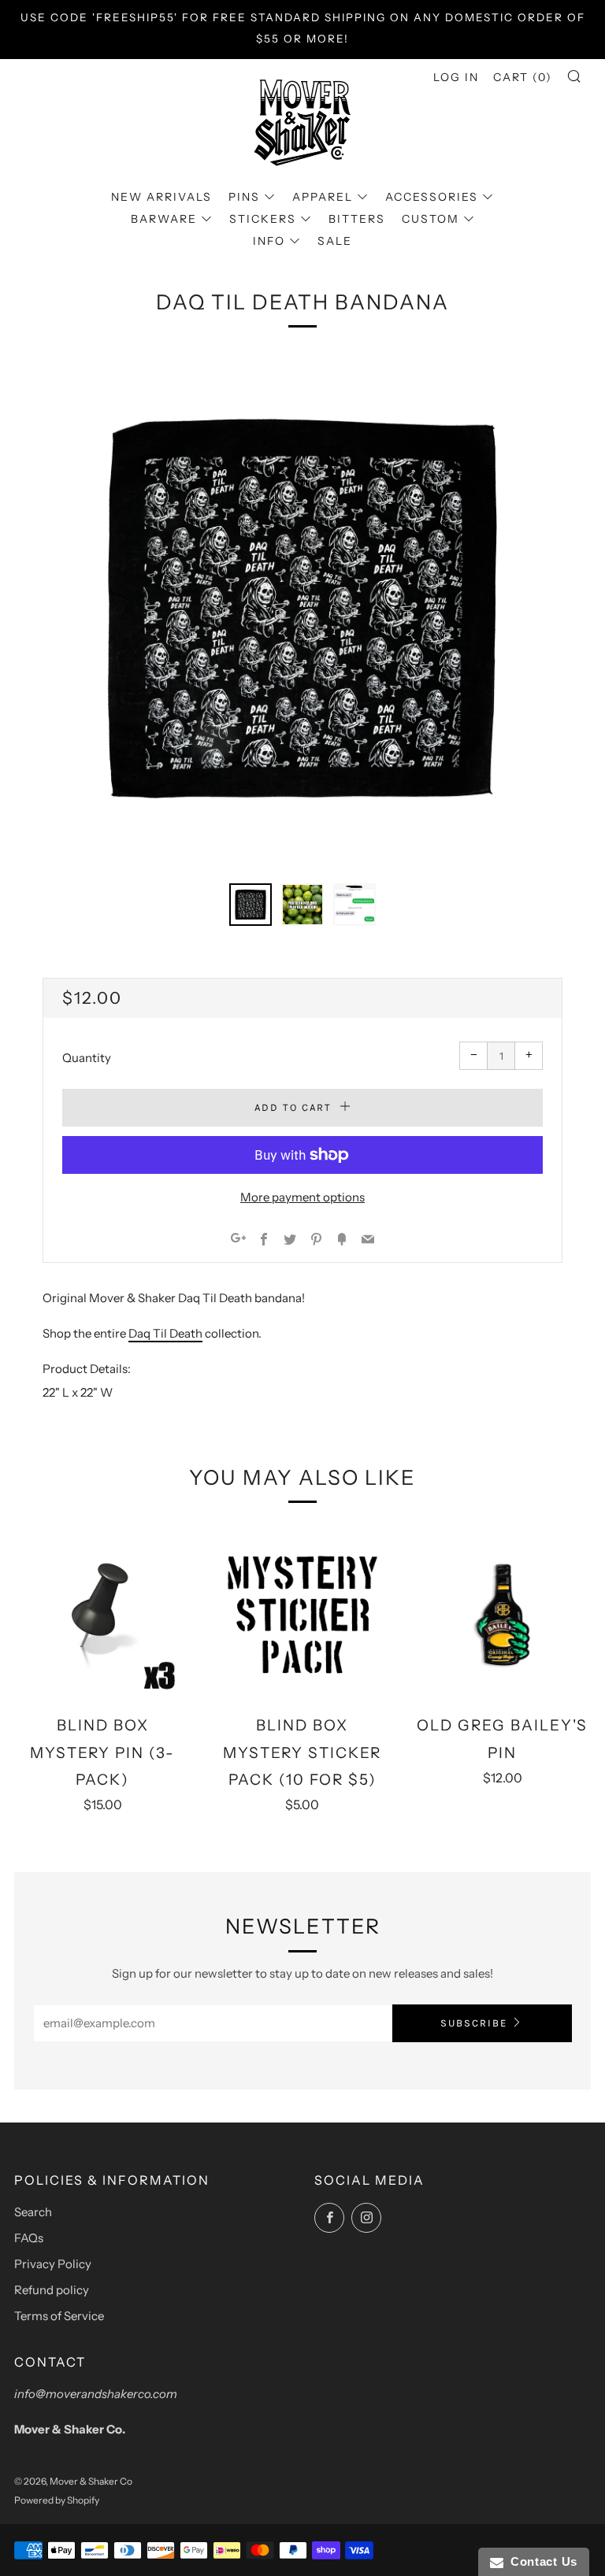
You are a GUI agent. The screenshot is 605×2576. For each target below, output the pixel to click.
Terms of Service (59, 2316)
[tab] (251, 905)
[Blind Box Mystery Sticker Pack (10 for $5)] (302, 1615)
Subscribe (474, 2023)
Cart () (523, 77)
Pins (244, 197)
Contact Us (540, 2561)
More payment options (302, 1197)
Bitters (357, 219)
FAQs (29, 2238)
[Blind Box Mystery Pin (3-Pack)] (102, 1615)
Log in (456, 77)
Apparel (323, 197)
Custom (431, 219)
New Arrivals (161, 197)
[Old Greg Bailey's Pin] (503, 1615)
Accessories (432, 197)
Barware (164, 219)
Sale (335, 241)
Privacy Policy (53, 2264)
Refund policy (52, 2290)
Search (33, 2212)
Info (269, 241)
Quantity (87, 1058)
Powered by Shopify (57, 2500)
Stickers (263, 219)
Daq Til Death (165, 1333)
